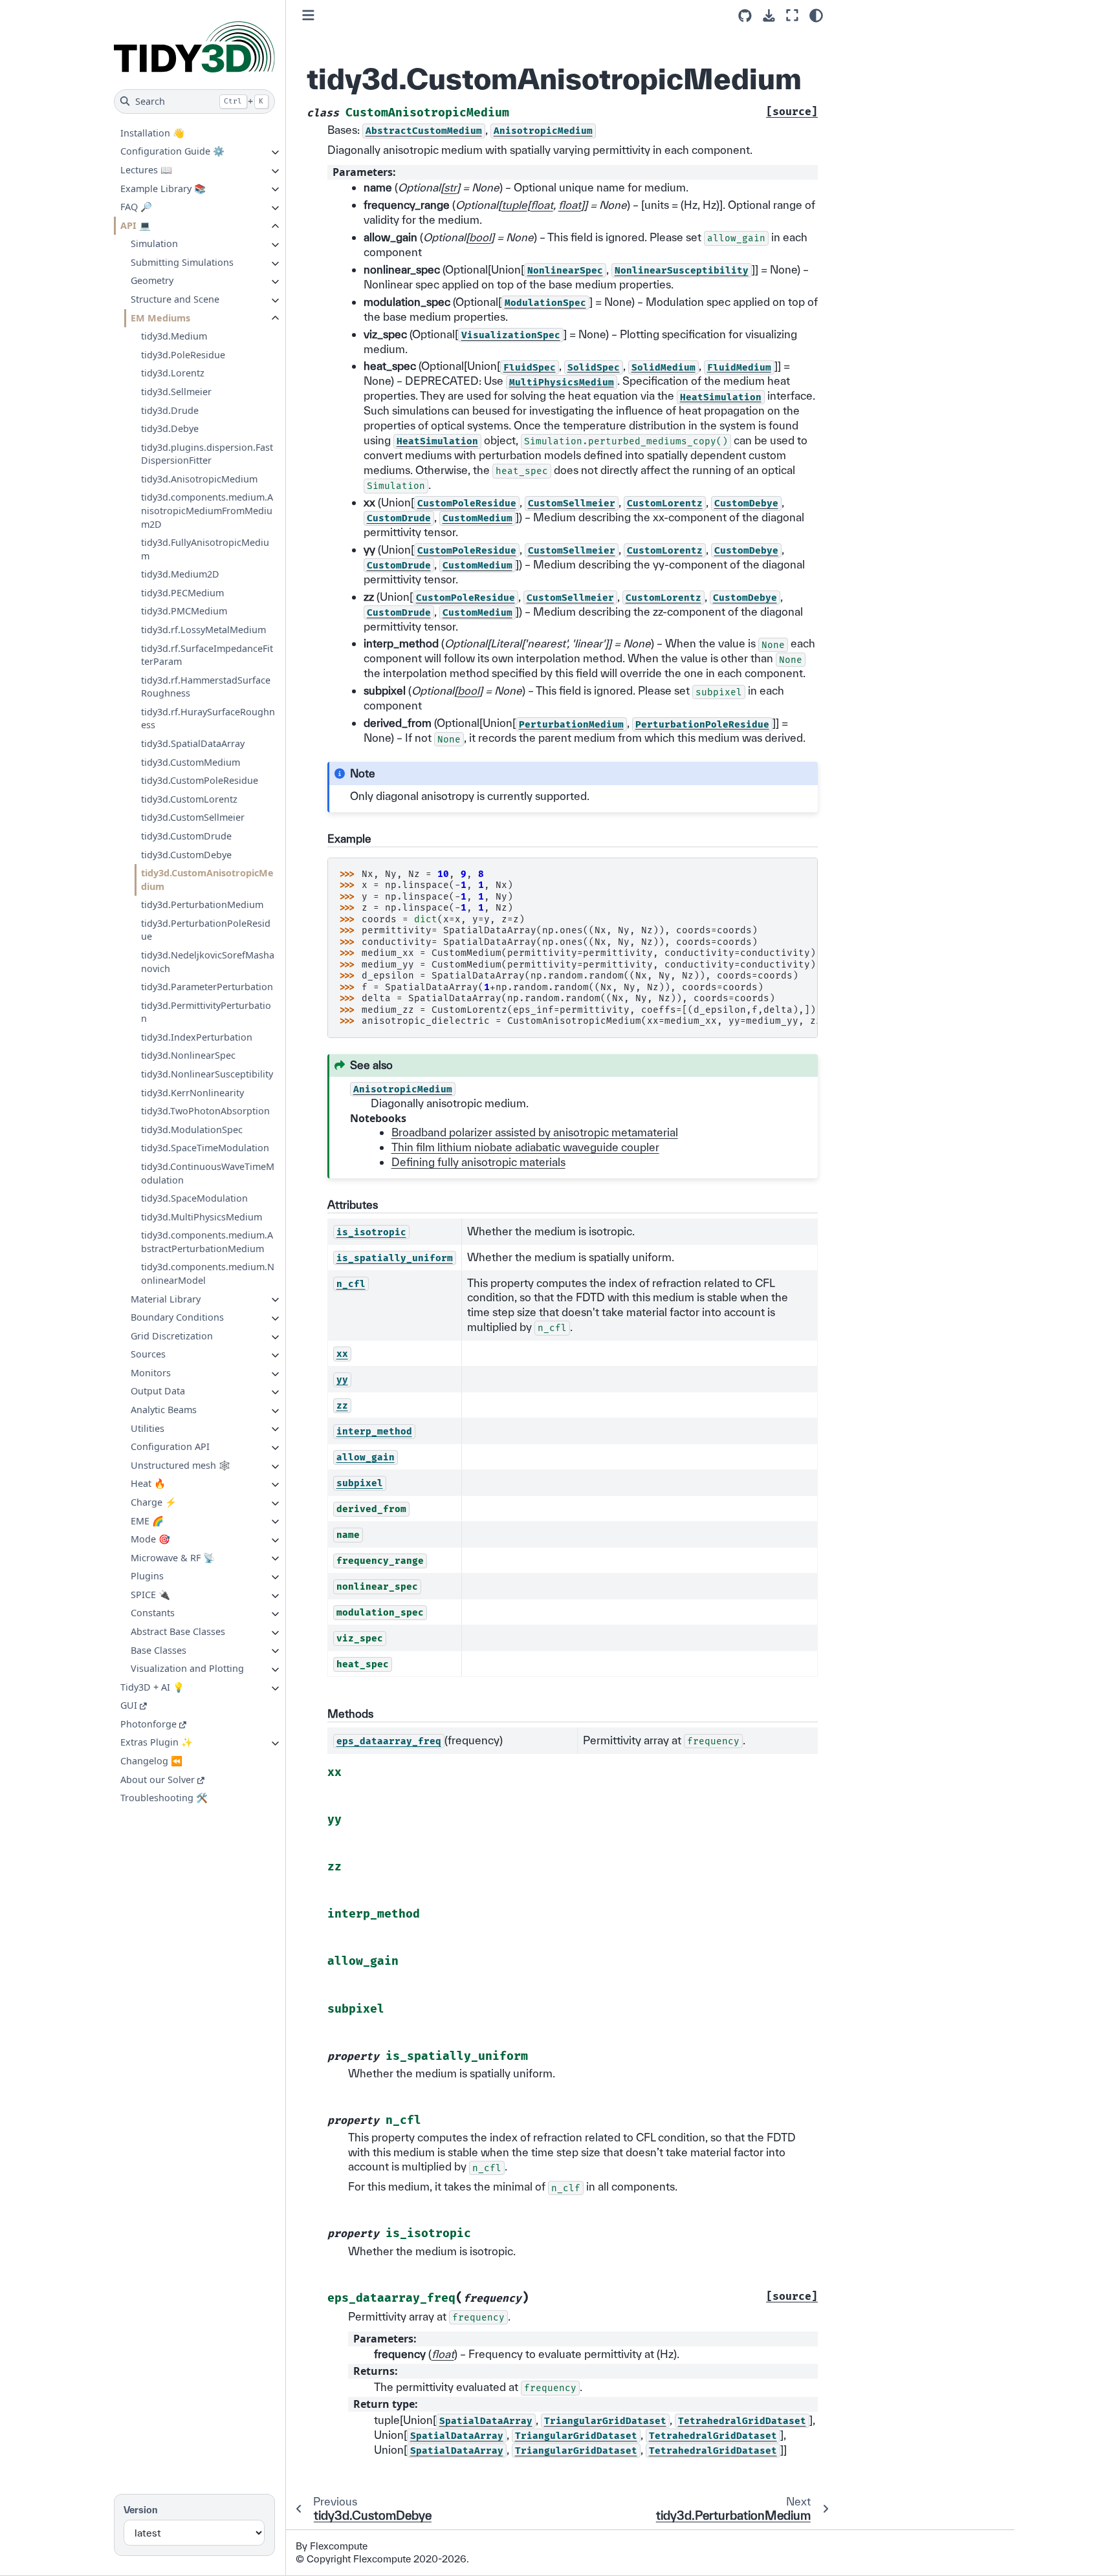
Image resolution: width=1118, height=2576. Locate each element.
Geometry (152, 280)
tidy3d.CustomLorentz (189, 799)
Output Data (158, 1391)
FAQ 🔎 (136, 207)
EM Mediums (160, 317)
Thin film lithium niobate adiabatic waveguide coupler (525, 1147)
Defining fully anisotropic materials (478, 1162)
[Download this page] (769, 16)
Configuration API (170, 1446)
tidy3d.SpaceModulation (194, 1198)
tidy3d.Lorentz (173, 373)
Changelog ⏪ (151, 1761)
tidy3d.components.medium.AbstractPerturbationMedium (207, 1242)
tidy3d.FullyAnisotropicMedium (205, 549)
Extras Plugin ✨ (157, 1742)
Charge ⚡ (154, 1502)
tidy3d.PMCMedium (184, 611)
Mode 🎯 (150, 1539)
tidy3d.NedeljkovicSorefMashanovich (208, 962)
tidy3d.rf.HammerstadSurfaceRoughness (206, 687)
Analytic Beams (164, 1410)
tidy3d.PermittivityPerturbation (206, 1012)
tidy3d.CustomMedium (191, 762)
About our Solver (158, 1779)
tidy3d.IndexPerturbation (197, 1037)
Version (141, 2510)
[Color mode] (816, 16)
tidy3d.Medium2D (180, 574)
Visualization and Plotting (187, 1668)
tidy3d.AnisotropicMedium (199, 479)
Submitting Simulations (182, 262)
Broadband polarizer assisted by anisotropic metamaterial (535, 1132)
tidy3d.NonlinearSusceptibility (207, 1074)
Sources (148, 1354)
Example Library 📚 (163, 188)
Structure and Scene (175, 299)
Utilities (148, 1428)
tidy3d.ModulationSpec (192, 1130)
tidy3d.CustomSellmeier (193, 817)
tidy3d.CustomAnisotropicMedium (207, 880)
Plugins (147, 1576)
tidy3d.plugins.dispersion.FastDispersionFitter (207, 453)
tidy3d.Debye (170, 428)
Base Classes (159, 1650)
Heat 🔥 (148, 1483)
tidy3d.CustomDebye (186, 854)
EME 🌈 (147, 1520)
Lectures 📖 (146, 170)
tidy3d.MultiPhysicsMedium (202, 1216)
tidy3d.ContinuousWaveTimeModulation (208, 1173)
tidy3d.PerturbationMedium (202, 904)
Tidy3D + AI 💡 (152, 1687)
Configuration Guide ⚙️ (172, 151)
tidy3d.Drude (170, 410)
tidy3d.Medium (174, 336)
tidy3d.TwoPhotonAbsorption (205, 1111)
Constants (153, 1613)
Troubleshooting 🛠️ (164, 1798)
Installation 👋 (152, 133)
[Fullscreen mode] (792, 15)
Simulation (154, 244)
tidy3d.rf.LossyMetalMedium (203, 630)
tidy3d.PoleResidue (183, 355)
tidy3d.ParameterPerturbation (207, 987)
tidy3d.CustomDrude (186, 836)
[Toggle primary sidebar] (308, 15)
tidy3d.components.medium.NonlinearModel (208, 1273)
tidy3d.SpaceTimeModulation (205, 1148)
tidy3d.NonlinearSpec (188, 1055)
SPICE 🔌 (150, 1595)
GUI (129, 1705)
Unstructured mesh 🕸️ (181, 1465)
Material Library (166, 1298)
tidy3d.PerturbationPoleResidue (206, 930)
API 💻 (136, 225)
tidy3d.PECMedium (182, 593)
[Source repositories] (745, 16)
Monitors (151, 1373)
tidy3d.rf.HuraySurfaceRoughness (208, 719)
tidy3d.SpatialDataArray (193, 743)
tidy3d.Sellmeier (176, 392)
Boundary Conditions (177, 1317)
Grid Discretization (172, 1336)
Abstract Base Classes (178, 1631)
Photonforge (148, 1724)
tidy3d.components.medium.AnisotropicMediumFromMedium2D (207, 510)
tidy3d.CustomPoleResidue (200, 780)
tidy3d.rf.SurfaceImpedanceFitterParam (207, 655)
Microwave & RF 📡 (173, 1557)
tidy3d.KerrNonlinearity (192, 1092)
